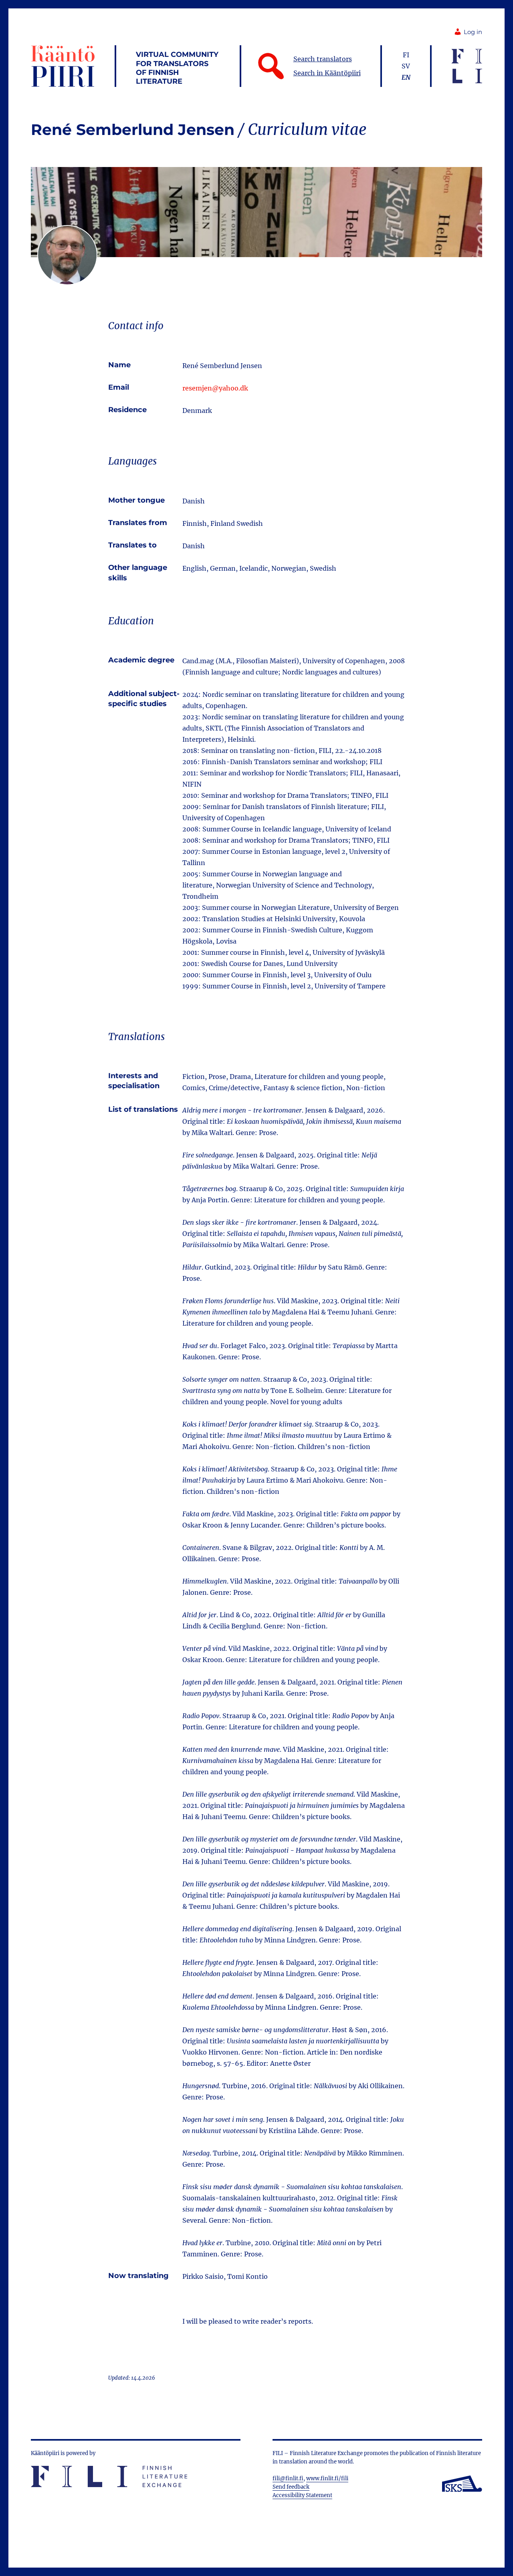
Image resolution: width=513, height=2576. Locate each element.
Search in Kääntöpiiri (327, 73)
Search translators (323, 59)
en (406, 77)
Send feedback (291, 2487)
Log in (473, 32)
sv (406, 66)
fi (406, 55)
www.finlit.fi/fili (327, 2478)
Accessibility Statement (302, 2495)
